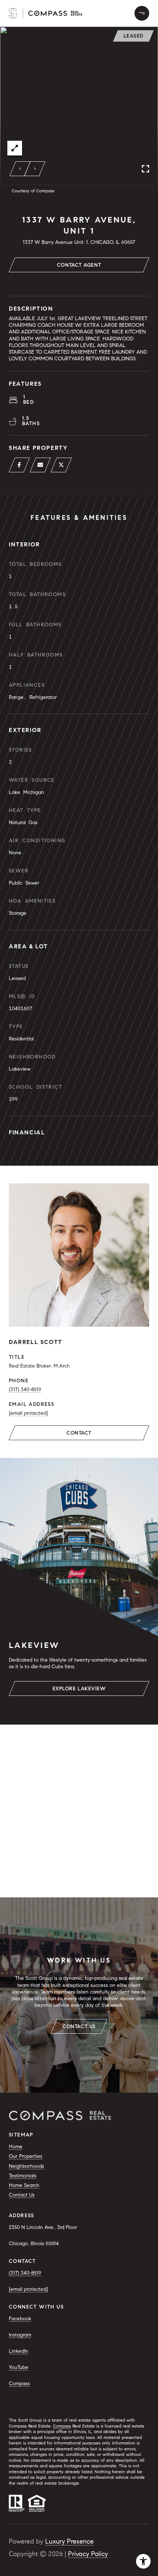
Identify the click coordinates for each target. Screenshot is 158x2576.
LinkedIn (19, 2351)
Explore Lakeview (79, 1689)
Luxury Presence (69, 2541)
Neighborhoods (26, 2166)
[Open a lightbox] (15, 148)
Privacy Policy (88, 2554)
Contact (79, 1433)
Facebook (20, 2319)
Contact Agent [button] (79, 265)
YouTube (19, 2367)
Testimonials (23, 2176)
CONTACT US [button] (79, 2026)
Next (35, 169)
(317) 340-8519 (25, 1389)
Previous (20, 169)
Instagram (20, 2335)
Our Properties (26, 2156)
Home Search (24, 2185)
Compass (19, 2383)
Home (16, 2147)
